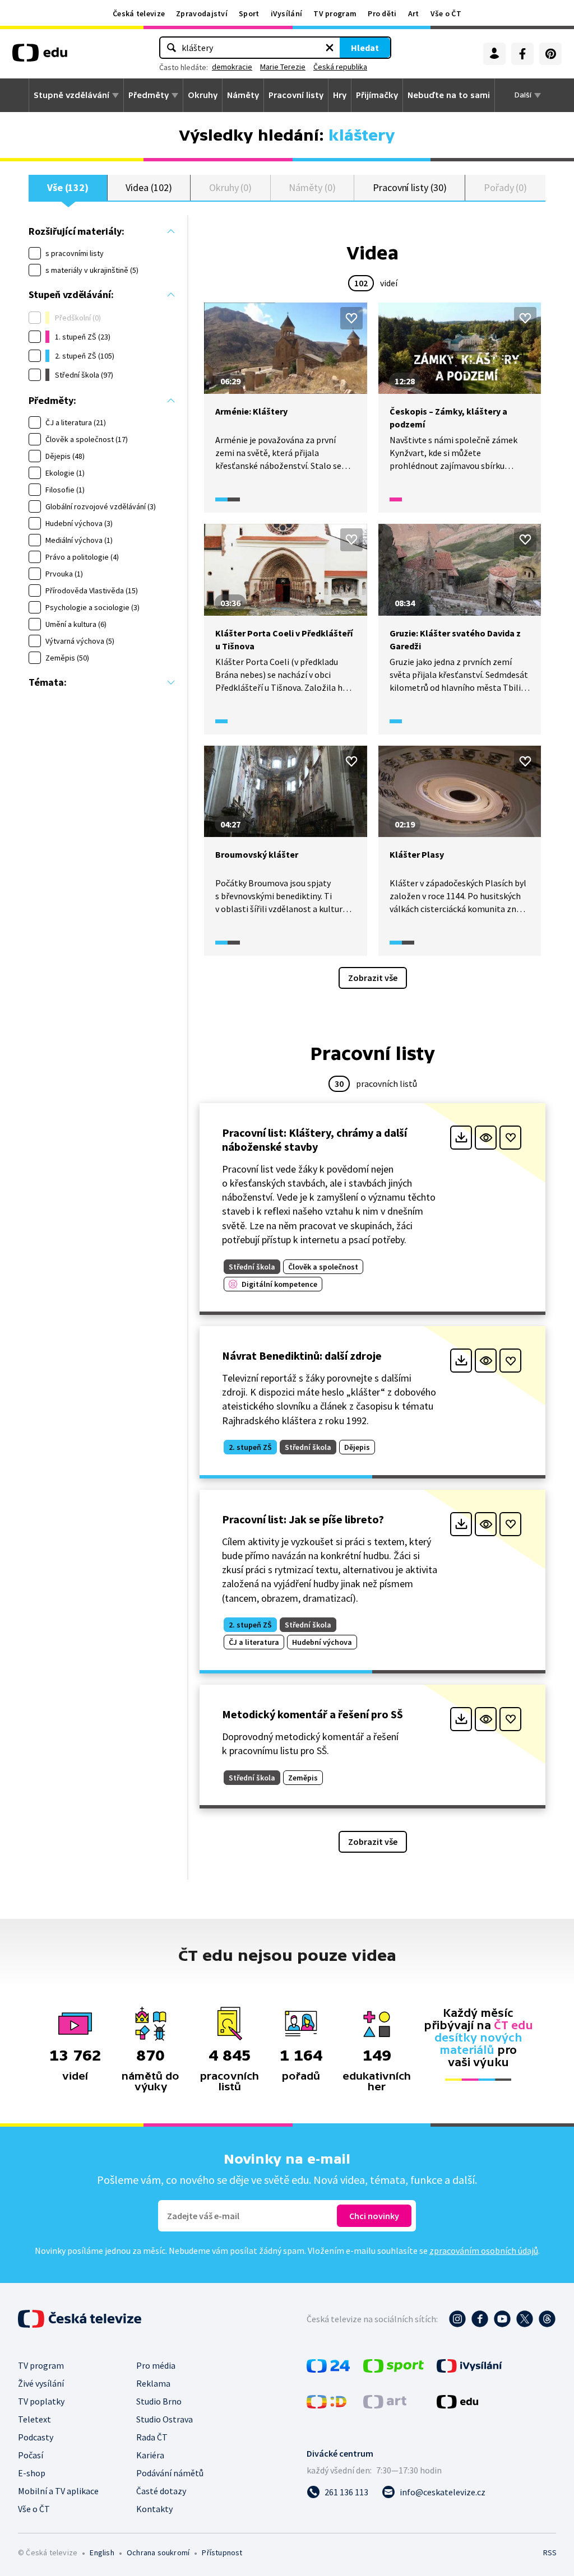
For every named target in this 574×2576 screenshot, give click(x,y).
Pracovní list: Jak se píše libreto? (303, 1519)
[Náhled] (486, 1138)
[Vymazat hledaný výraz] (330, 48)
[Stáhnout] (461, 1138)
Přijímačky (377, 95)
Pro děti (382, 13)
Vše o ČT (446, 13)
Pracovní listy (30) (410, 187)
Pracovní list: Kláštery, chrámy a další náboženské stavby (314, 1140)
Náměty (243, 95)
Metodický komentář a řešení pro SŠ (313, 1714)
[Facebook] (522, 54)
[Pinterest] (550, 54)
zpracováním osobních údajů (484, 2250)
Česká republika (340, 67)
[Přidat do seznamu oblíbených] (351, 318)
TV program (335, 13)
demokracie (232, 67)
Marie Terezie (283, 67)
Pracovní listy (296, 95)
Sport (249, 13)
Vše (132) (68, 187)
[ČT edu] (40, 57)
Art (414, 13)
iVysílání (287, 13)
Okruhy (203, 95)
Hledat (365, 48)
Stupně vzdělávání (71, 95)
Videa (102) (149, 187)
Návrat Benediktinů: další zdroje (302, 1356)
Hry (340, 95)
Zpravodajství (202, 13)
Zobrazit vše (373, 978)
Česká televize (139, 13)
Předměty (149, 95)
